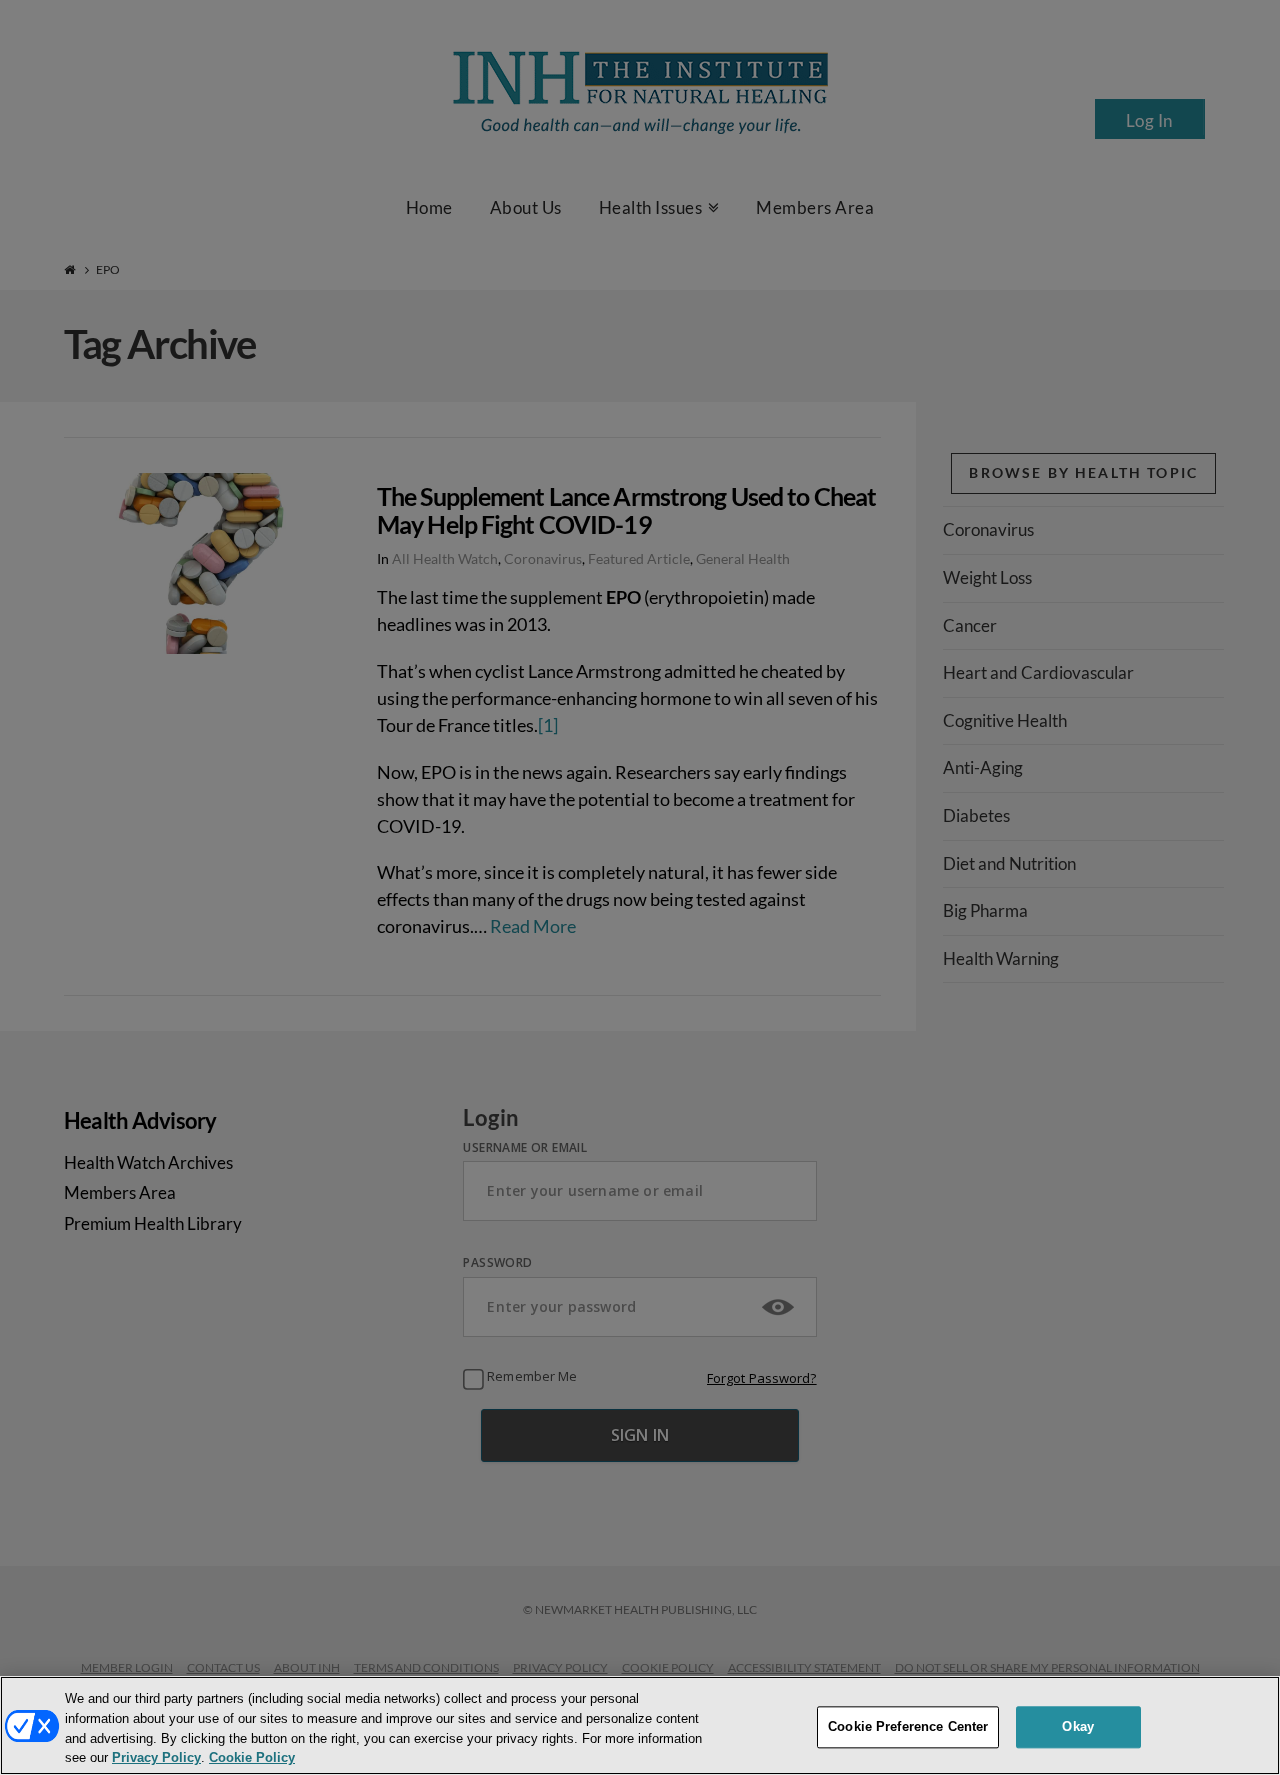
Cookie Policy (252, 1758)
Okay (1078, 1726)
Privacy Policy (156, 1758)
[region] (640, 1725)
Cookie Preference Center (908, 1726)
